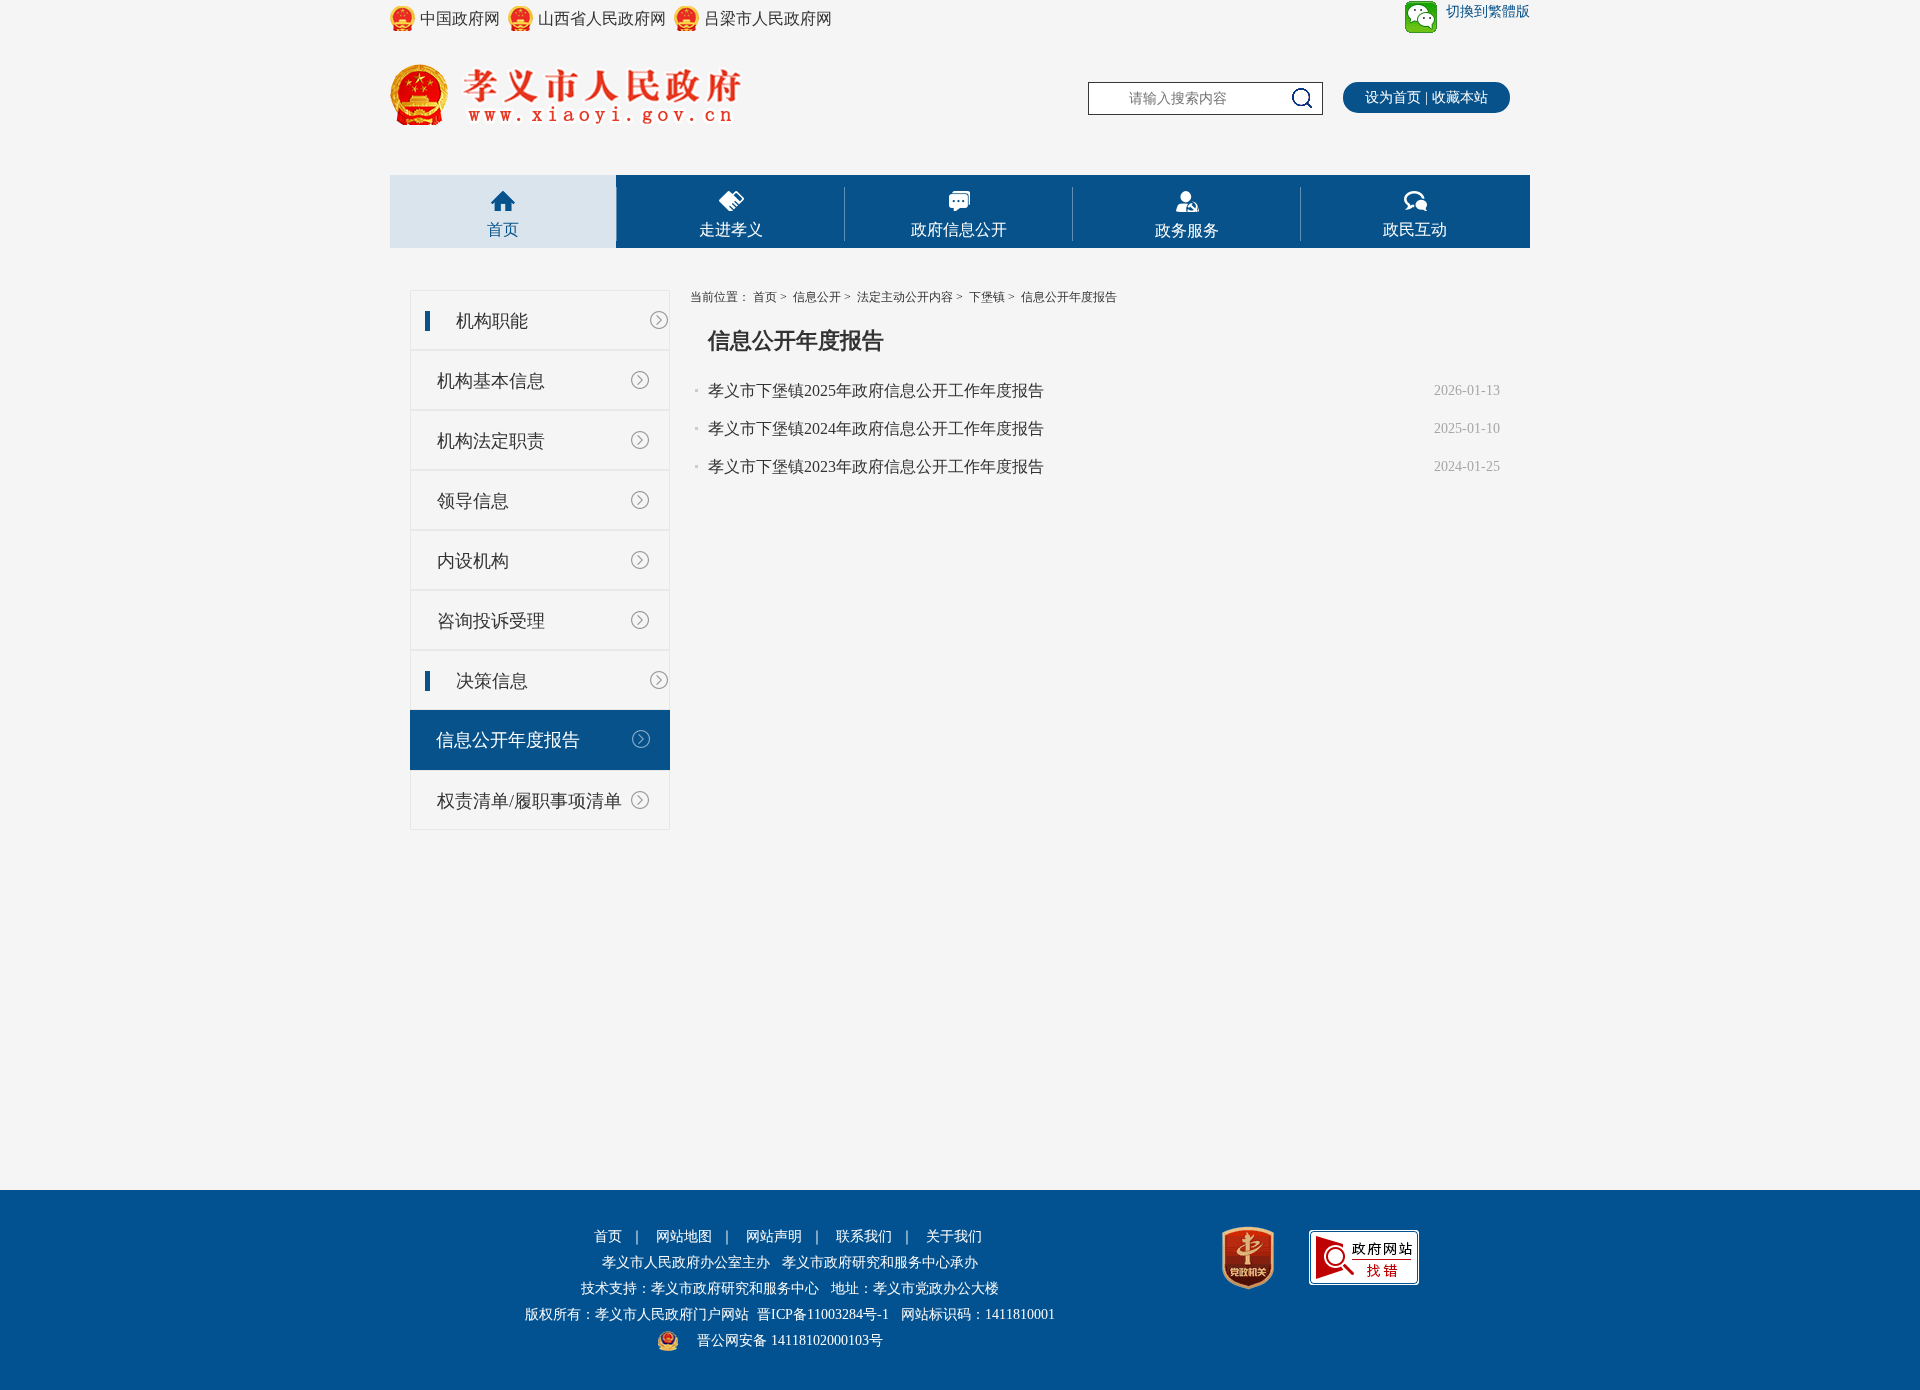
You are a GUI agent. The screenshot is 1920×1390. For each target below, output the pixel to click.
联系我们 (864, 1236)
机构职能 (492, 321)
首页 (503, 229)
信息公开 (817, 297)
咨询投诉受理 (491, 621)
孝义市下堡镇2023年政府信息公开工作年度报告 (876, 466)
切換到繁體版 (1488, 11)
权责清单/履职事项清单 (529, 801)
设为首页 (1393, 97)
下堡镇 (987, 297)
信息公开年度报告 (508, 740)
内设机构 (473, 561)
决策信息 (492, 681)
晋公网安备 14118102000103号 (790, 1340)
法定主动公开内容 (905, 297)
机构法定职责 (491, 441)
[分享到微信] (1421, 17)
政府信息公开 (959, 229)
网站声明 (774, 1236)
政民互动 (1415, 229)
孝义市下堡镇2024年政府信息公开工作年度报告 (876, 428)
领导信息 (473, 501)
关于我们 (954, 1236)
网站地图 (684, 1236)
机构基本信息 (491, 381)
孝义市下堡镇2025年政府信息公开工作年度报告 (876, 390)
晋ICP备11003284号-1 (823, 1314)
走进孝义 (731, 229)
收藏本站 (1460, 97)
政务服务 (1187, 230)
